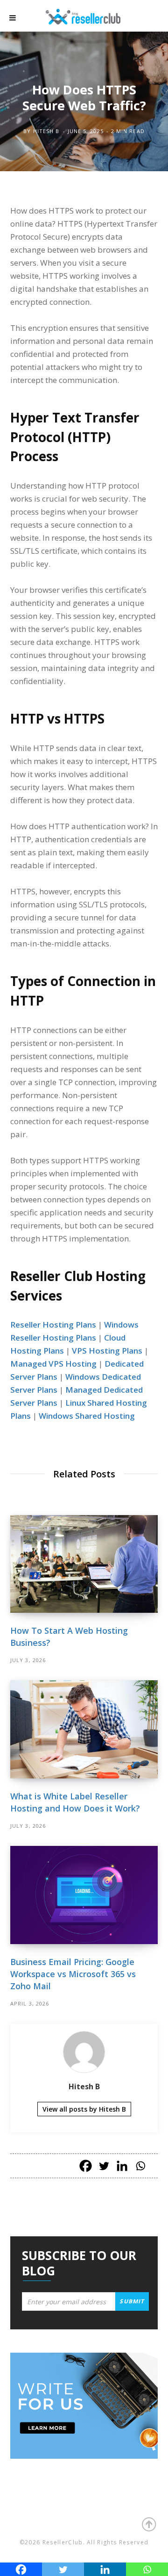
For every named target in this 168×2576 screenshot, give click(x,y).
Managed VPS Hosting (53, 1364)
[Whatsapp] (140, 2166)
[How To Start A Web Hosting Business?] (84, 1564)
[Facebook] (86, 2166)
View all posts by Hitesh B (84, 2109)
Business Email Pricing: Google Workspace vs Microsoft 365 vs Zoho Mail (73, 1974)
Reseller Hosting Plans (53, 1325)
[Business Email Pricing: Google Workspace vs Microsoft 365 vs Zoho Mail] (84, 1895)
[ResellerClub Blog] (92, 16)
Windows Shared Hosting (87, 1416)
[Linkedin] (122, 2166)
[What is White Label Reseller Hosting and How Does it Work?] (84, 1729)
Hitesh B (46, 131)
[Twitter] (104, 2166)
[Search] (149, 18)
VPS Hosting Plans (107, 1351)
